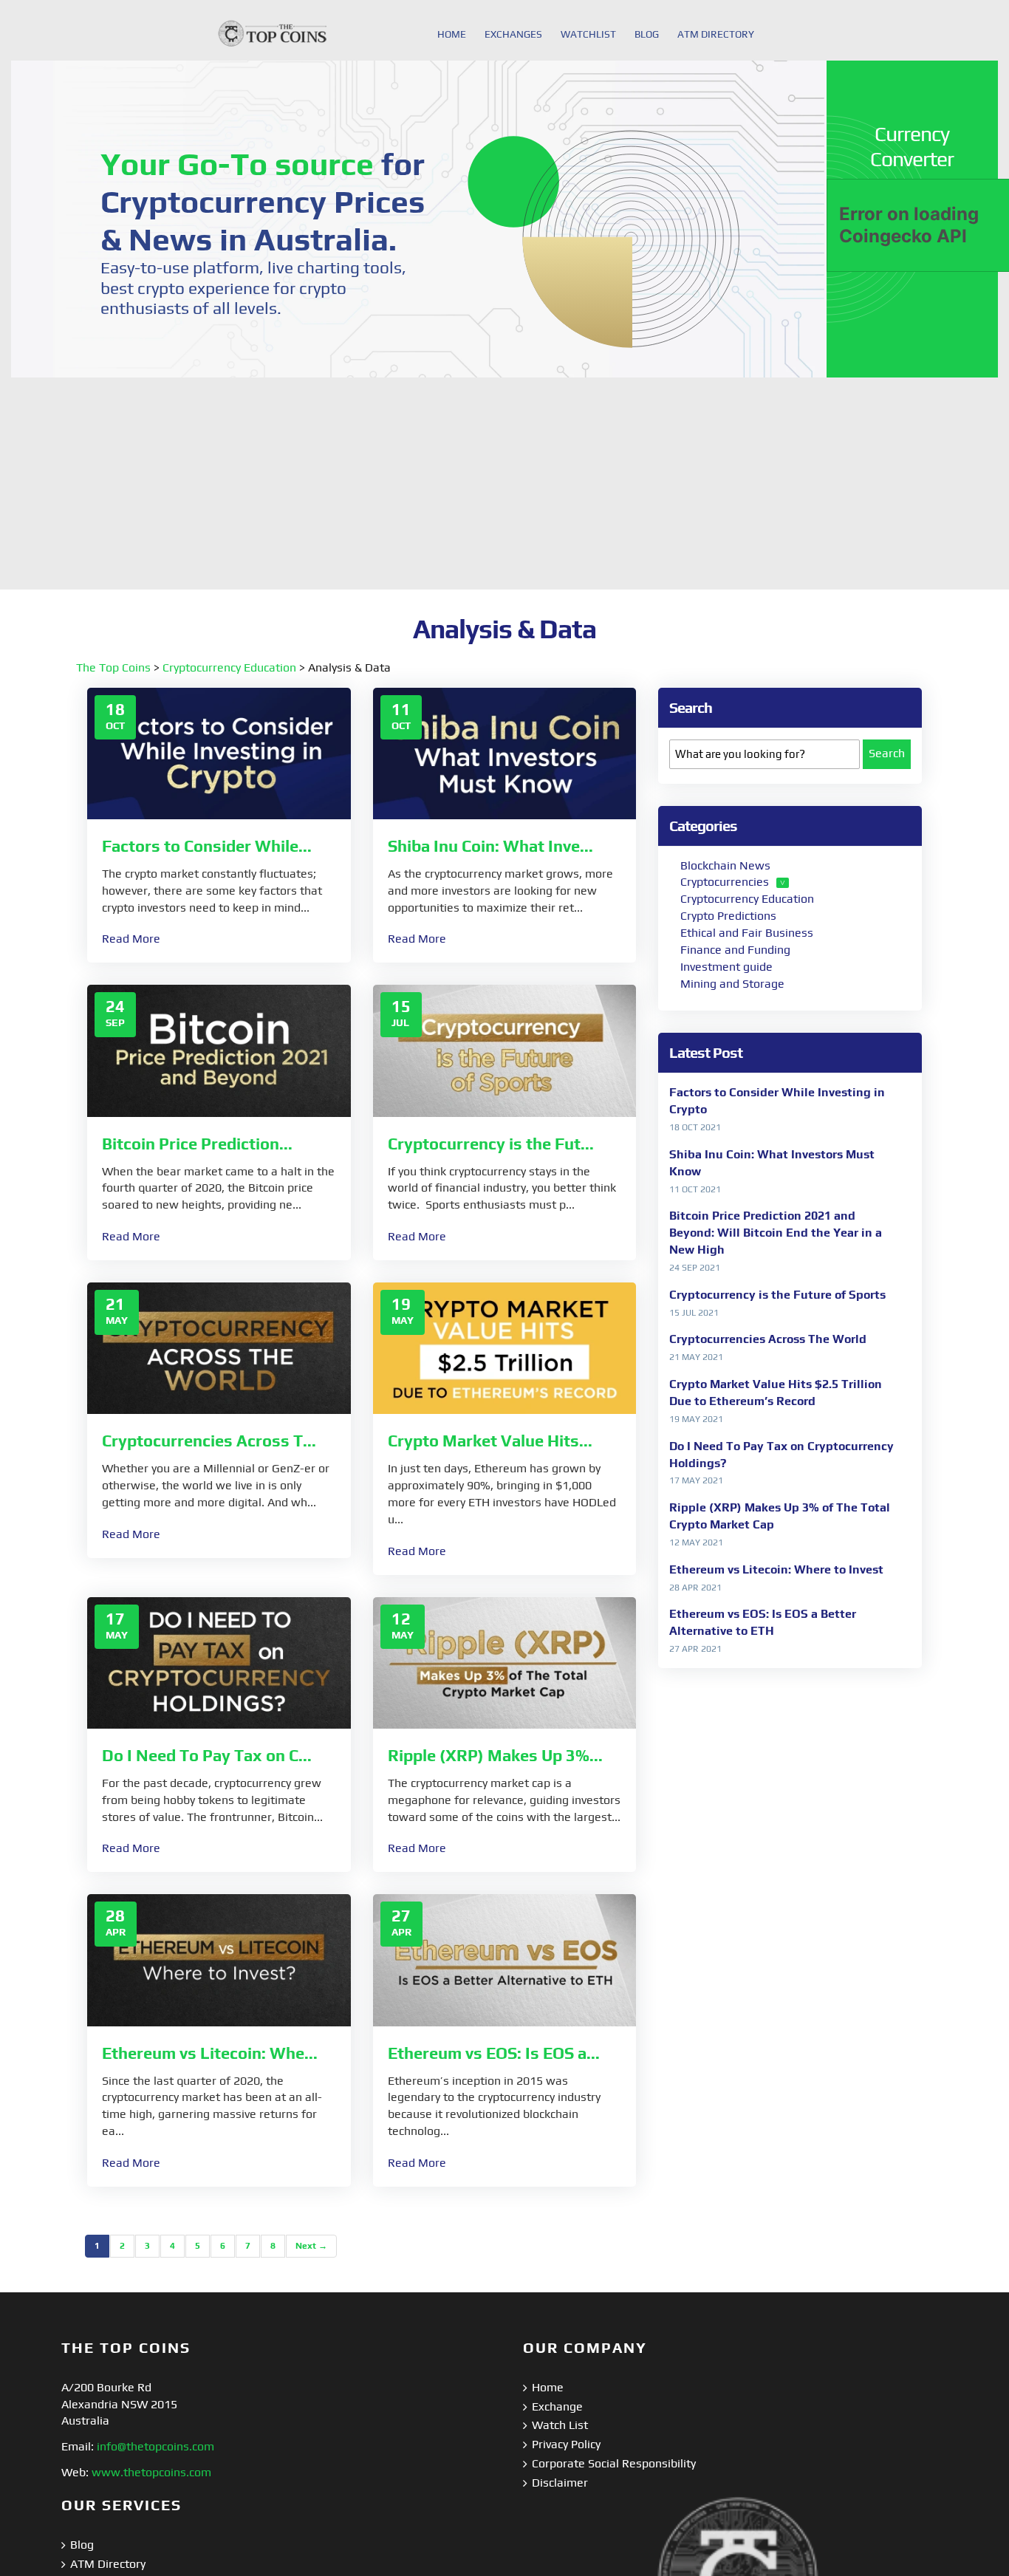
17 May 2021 (696, 1480)
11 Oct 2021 (695, 1189)
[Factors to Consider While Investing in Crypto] (219, 752)
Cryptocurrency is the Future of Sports (777, 1295)
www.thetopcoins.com (151, 2472)
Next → (311, 2246)
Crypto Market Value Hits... (490, 1441)
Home (548, 2387)
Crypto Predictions (728, 916)
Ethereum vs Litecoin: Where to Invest (776, 1569)
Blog (82, 2545)
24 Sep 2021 (695, 1268)
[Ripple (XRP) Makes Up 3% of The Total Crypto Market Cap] (505, 1662)
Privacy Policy (566, 2444)
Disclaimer (560, 2483)
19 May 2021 (696, 1419)
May (117, 1320)
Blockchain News (725, 865)
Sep (115, 1022)
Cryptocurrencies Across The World (768, 1339)
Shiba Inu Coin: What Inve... (490, 846)
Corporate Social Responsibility (614, 2463)
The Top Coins (113, 667)
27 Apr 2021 (695, 1649)
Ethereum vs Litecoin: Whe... (210, 2053)
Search (887, 753)
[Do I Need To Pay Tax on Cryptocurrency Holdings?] (219, 1662)
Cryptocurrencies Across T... (209, 1441)
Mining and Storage (732, 984)
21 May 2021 (696, 1357)
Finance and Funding (735, 950)
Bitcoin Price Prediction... (197, 1144)
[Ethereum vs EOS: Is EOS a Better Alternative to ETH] (505, 1959)
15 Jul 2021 (694, 1313)
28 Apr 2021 (695, 1588)
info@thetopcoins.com (155, 2446)
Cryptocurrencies (725, 882)
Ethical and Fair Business (747, 933)
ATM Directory (108, 2564)
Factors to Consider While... (207, 846)
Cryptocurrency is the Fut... (491, 1144)
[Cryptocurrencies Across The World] (219, 1347)
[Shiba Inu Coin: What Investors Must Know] (505, 752)
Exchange (557, 2406)
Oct (115, 725)
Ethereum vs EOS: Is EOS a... (494, 2053)
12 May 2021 (696, 1542)
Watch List (560, 2425)
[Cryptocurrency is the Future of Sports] (505, 1049)
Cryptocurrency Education (229, 667)
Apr (116, 1932)
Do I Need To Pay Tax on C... (207, 1755)
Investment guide (726, 967)
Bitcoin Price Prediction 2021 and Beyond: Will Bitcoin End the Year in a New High (776, 1233)
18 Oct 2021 (695, 1127)
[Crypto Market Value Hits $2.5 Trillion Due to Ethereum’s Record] (505, 1347)
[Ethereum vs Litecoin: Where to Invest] (219, 1959)
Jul (400, 1022)
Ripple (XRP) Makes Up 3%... (495, 1755)
